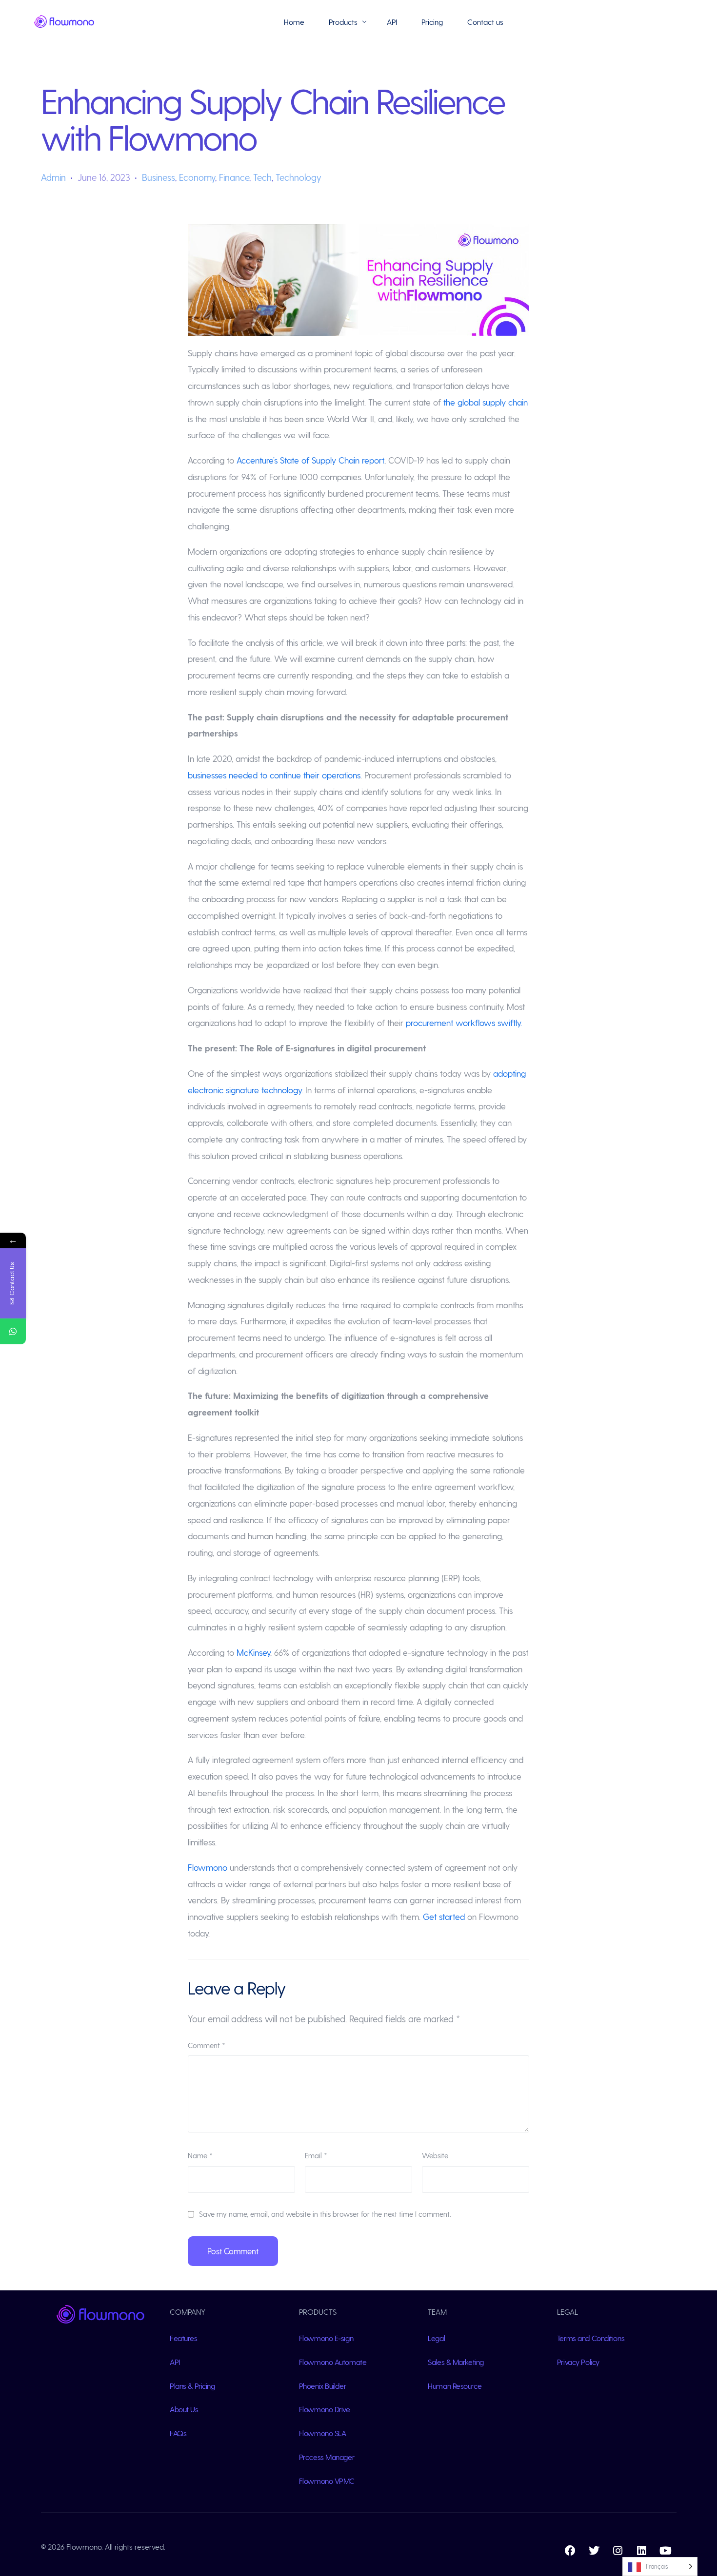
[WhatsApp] (13, 1331)
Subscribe (620, 2538)
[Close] (693, 2435)
